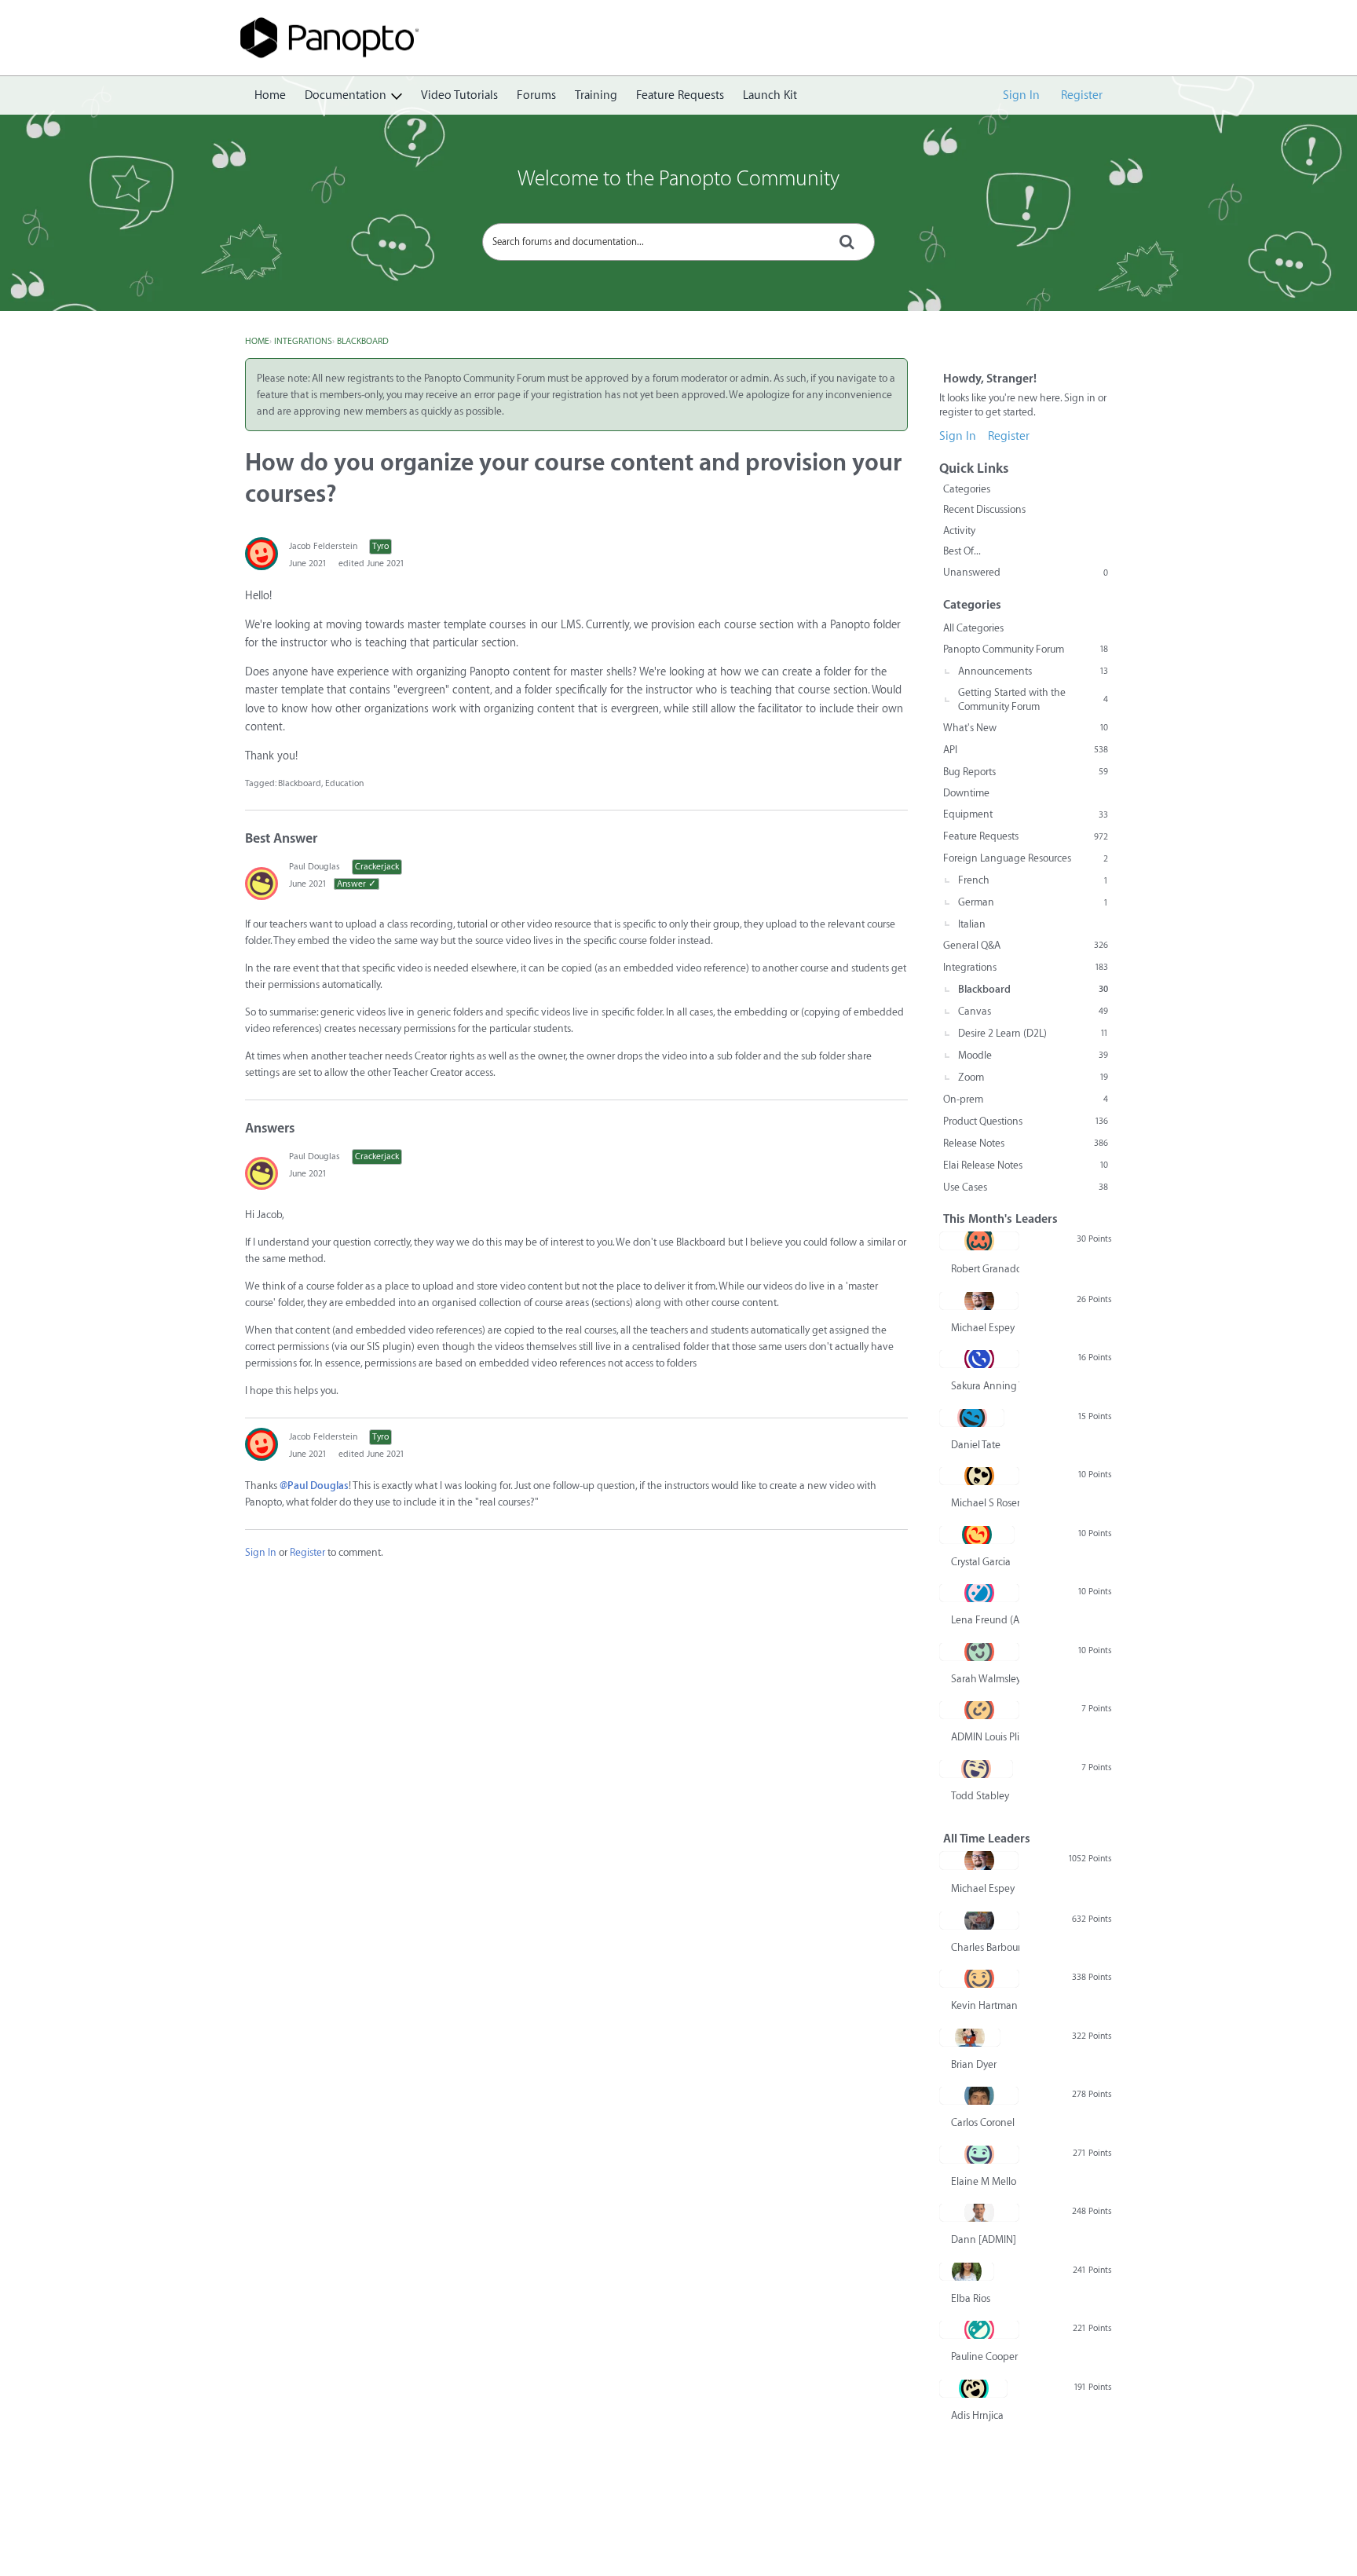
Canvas (1033, 1011)
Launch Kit (770, 95)
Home (270, 95)
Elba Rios (971, 2298)
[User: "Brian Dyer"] (970, 2037)
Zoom (1033, 1077)
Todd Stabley (980, 1796)
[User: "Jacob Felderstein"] (262, 554)
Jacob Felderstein (323, 546)
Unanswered (1026, 572)
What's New (1026, 728)
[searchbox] (678, 242)
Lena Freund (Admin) (985, 1620)
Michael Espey (983, 1328)
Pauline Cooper (984, 2356)
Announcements (1033, 671)
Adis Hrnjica (977, 2415)
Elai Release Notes (1026, 1165)
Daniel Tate (976, 1445)
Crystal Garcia (981, 1562)
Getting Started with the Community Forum (1033, 699)
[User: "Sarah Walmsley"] (979, 1652)
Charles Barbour (985, 1947)
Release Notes (1026, 1143)
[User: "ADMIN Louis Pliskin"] (979, 1710)
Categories (967, 489)
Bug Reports (1026, 772)
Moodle (1033, 1055)
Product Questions (1026, 1121)
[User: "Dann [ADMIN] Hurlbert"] (979, 2212)
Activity (959, 531)
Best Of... (962, 551)
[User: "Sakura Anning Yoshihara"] (979, 1359)
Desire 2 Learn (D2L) (1033, 1033)
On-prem (1026, 1099)
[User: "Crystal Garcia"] (977, 1535)
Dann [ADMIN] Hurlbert (985, 2239)
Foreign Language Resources (1026, 858)
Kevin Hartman (984, 2005)
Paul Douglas (315, 867)
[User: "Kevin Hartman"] (979, 1978)
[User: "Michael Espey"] (979, 1301)
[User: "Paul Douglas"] (262, 884)
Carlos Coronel (983, 2122)
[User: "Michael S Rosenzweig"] (979, 1476)
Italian (972, 924)
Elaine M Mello (984, 2181)
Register (1082, 95)
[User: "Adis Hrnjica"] (973, 2388)
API (1026, 750)
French (1033, 880)
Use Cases (1026, 1187)
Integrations (1026, 967)
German (1033, 902)
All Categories (973, 628)
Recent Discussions (984, 509)
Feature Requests (680, 95)
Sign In (1021, 95)
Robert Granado (985, 1269)
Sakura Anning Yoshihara (985, 1386)
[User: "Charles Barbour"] (979, 1920)
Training (596, 95)
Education (344, 783)
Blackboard (300, 783)
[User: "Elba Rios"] (967, 2271)
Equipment (1026, 814)
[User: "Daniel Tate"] (972, 1418)
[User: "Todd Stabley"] (976, 1769)
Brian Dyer (974, 2064)
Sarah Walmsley (985, 1679)
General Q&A (1026, 945)
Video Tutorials (459, 95)
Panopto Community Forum (1026, 649)
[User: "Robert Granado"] (979, 1241)
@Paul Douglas (314, 1486)
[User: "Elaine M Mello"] (979, 2154)
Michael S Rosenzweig (985, 1503)
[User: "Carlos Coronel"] (979, 2095)
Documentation (346, 95)
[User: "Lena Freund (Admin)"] (979, 1593)
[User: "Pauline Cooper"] (979, 2329)
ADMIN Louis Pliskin (985, 1737)
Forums (536, 95)
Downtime (966, 793)
